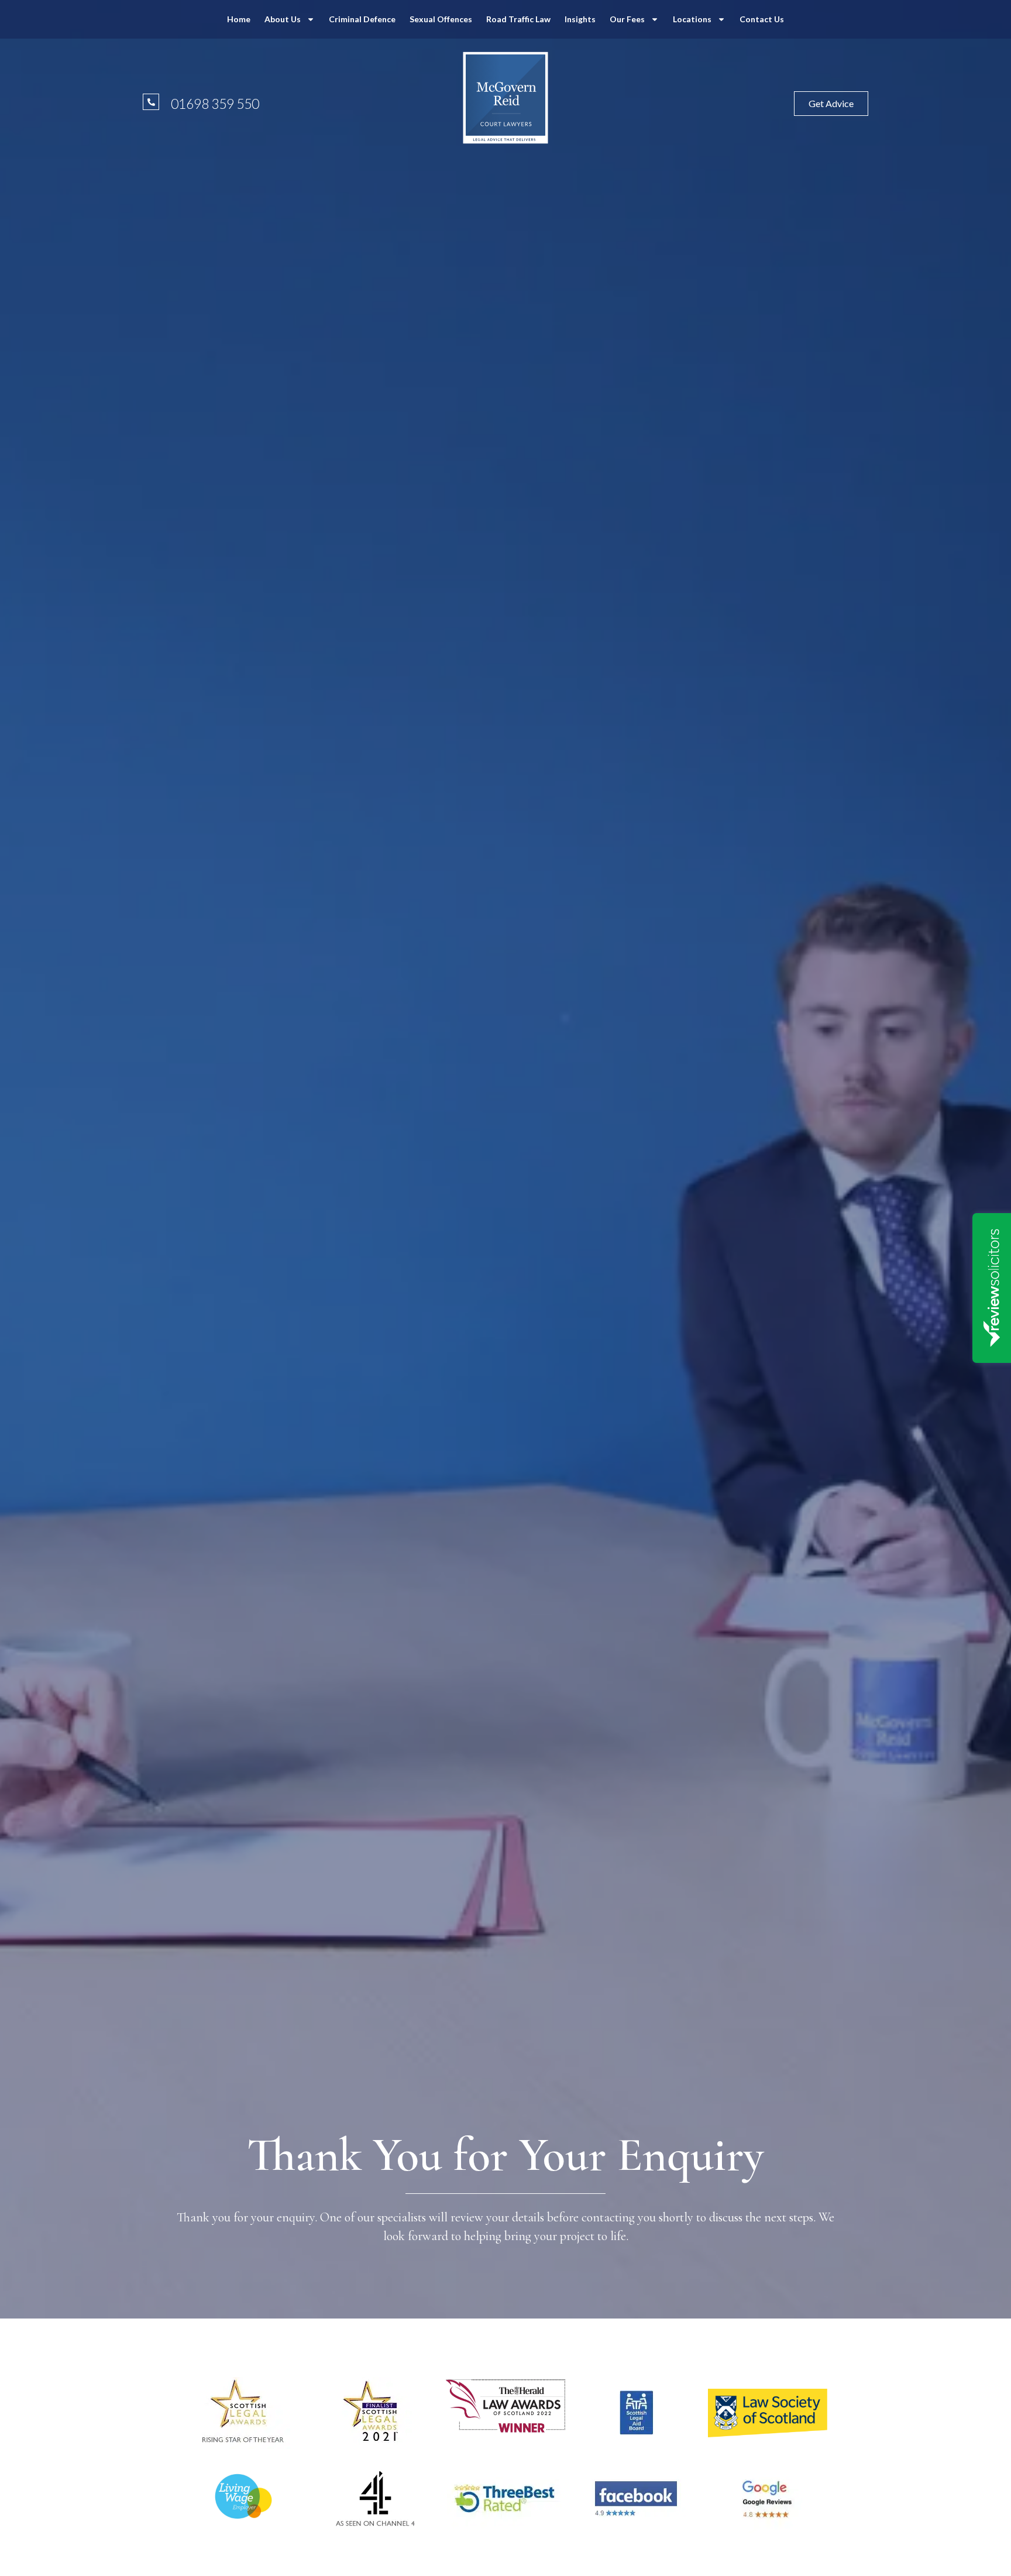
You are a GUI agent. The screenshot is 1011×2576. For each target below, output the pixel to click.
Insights (580, 19)
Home (239, 19)
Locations (692, 19)
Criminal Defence (362, 19)
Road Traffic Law (518, 19)
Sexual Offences (441, 19)
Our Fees (627, 19)
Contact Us (762, 19)
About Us (283, 19)
